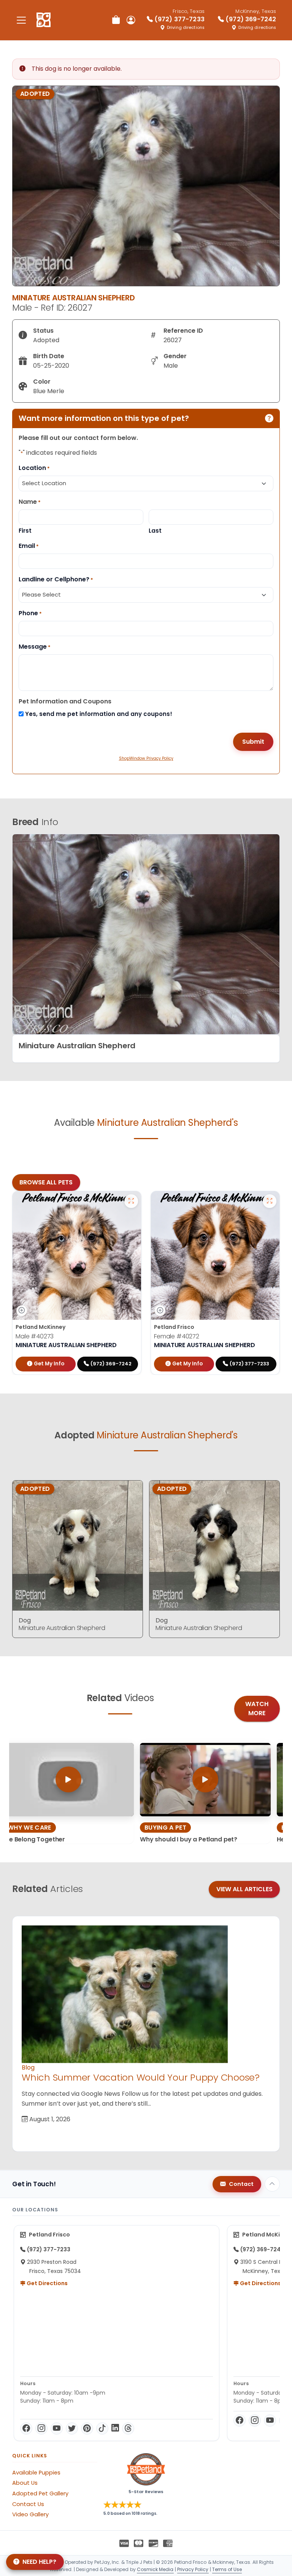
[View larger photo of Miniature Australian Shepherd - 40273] (131, 1201)
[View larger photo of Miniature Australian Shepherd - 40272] (270, 1201)
